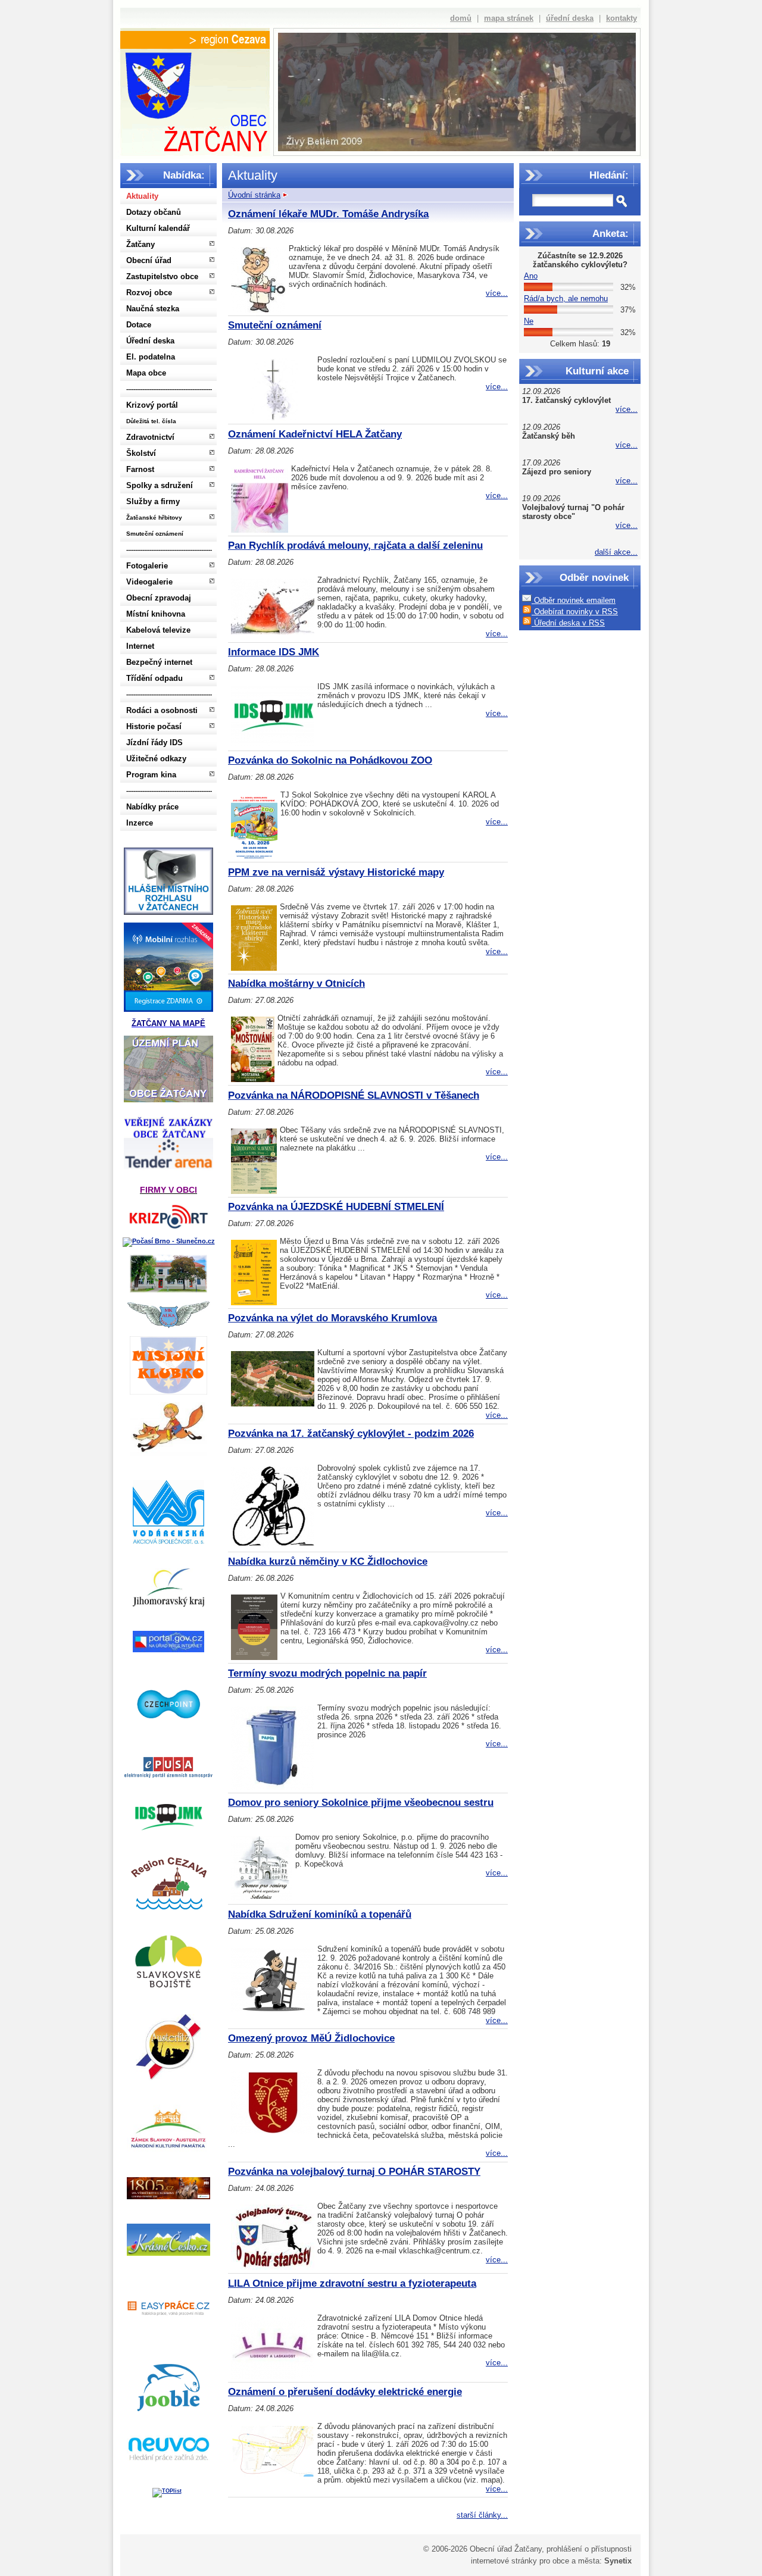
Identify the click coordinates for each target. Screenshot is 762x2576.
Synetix (618, 2561)
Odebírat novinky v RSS (575, 612)
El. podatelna (151, 357)
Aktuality (142, 196)
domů (461, 18)
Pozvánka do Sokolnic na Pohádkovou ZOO (330, 760)
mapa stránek (509, 18)
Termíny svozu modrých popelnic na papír (327, 1673)
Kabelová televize (158, 630)
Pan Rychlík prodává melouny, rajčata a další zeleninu (355, 545)
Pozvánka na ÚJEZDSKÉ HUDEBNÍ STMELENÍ (336, 1207)
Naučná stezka (153, 309)
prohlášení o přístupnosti (589, 2549)
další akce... (616, 552)
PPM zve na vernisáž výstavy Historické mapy (336, 872)
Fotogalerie (147, 566)
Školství (141, 453)
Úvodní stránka (254, 195)
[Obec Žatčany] (195, 99)
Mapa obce (146, 373)
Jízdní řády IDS (154, 743)
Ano (531, 276)
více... (627, 409)
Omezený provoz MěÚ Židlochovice (311, 2038)
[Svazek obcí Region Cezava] (195, 40)
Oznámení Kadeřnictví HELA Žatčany (315, 434)
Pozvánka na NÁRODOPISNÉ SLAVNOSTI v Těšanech (354, 1095)
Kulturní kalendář (158, 228)
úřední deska (570, 18)
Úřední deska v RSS (568, 623)
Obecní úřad (149, 260)
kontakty (622, 18)
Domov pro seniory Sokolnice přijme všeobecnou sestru (361, 1803)
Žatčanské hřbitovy (154, 518)
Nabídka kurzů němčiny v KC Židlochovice (328, 1561)
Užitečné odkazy (156, 759)
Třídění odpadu (154, 678)
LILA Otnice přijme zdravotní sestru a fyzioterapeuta (352, 2283)
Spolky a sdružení (160, 485)
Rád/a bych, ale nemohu (566, 298)
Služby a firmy (153, 501)
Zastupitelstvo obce (162, 276)
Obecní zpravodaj (159, 598)
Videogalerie (149, 582)
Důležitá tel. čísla (151, 421)
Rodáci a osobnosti (162, 710)
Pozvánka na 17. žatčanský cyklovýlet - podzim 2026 (351, 1434)
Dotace (139, 325)
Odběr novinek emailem (574, 600)
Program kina (151, 775)
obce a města (576, 2561)
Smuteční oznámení (155, 534)
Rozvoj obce (149, 293)
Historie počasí (154, 726)
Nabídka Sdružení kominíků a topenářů (320, 1914)
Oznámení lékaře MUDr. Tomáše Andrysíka (328, 214)
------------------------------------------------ (169, 389)
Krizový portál (152, 405)
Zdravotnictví (150, 437)
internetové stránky (504, 2561)
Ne (529, 321)
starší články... (482, 2515)
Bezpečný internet (159, 662)
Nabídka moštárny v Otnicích (296, 984)
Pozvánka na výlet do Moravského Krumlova (332, 1318)
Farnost (140, 469)
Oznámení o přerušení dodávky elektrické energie (345, 2392)
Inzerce (140, 823)
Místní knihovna (156, 614)
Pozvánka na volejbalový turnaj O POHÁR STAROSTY (354, 2172)
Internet (140, 646)
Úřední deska (150, 341)
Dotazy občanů (154, 212)
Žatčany (140, 244)
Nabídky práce (152, 807)
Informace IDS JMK (274, 652)
